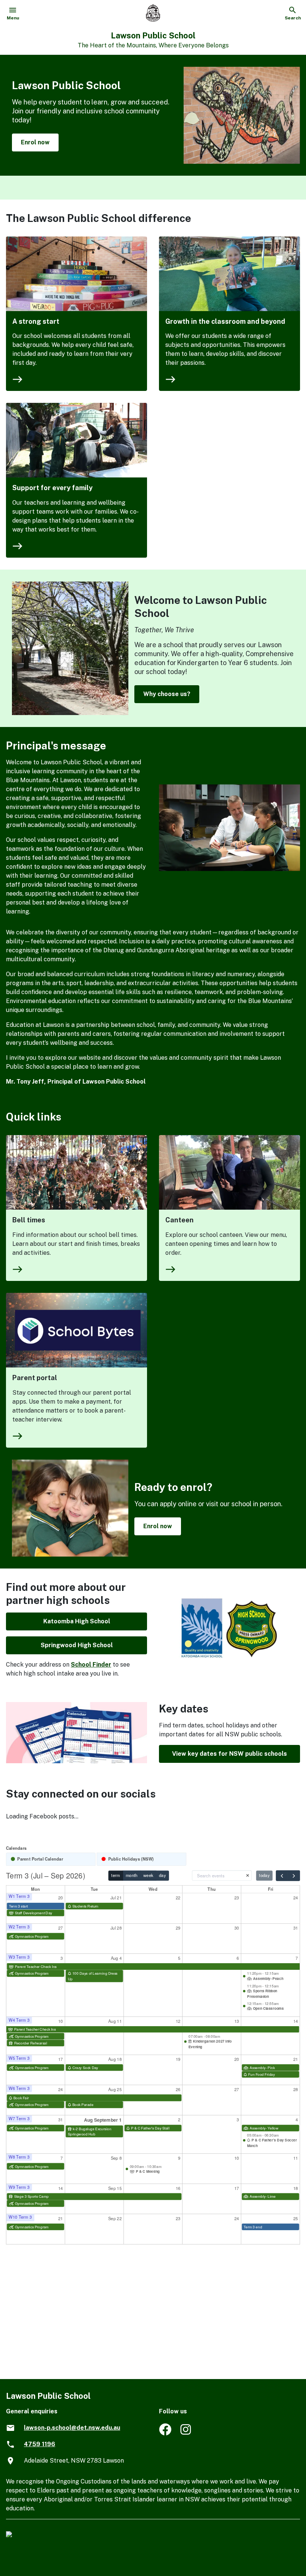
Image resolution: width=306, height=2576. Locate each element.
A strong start (36, 321)
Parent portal (35, 1378)
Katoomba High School (77, 1621)
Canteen (179, 1220)
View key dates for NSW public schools (229, 1754)
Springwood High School (77, 1645)
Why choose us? (167, 694)
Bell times (29, 1220)
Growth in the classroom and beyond (225, 321)
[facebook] (165, 2433)
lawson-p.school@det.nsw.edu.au (72, 2428)
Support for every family (52, 488)
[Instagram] (186, 2433)
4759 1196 (40, 2444)
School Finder (91, 1665)
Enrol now (35, 142)
